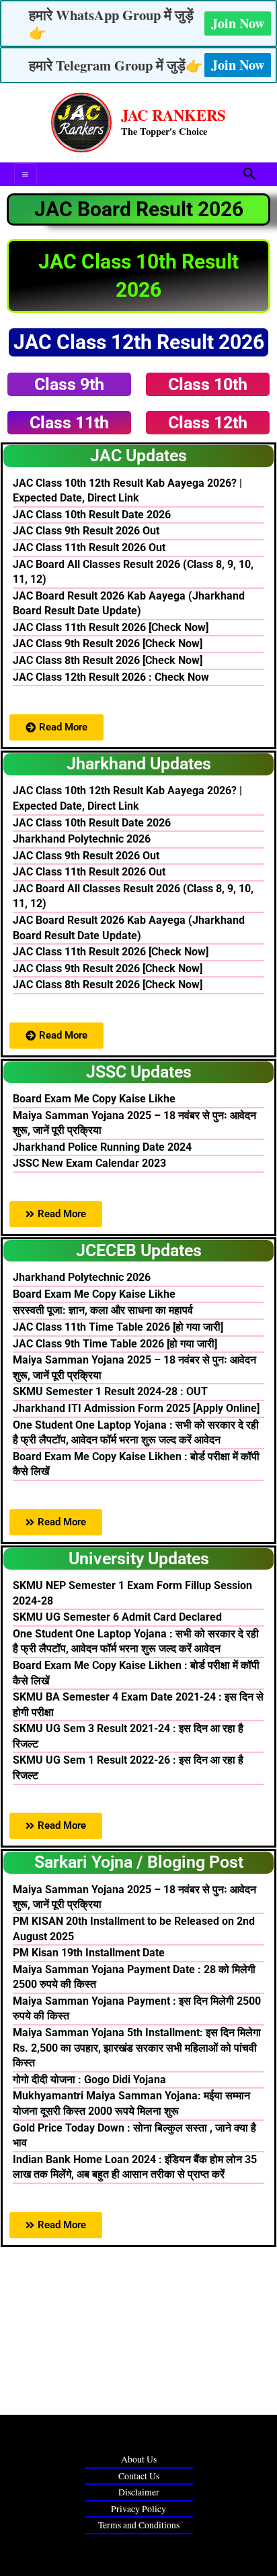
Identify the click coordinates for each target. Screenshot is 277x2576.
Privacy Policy (138, 2509)
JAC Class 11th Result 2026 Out (89, 547)
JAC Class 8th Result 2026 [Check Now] (108, 660)
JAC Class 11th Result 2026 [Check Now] (111, 627)
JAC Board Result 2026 (139, 209)
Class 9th (69, 384)
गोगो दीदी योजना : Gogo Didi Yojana (89, 2080)
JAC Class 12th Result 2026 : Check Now (111, 677)
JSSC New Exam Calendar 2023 (89, 1163)
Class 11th (69, 423)
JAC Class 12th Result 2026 (139, 342)
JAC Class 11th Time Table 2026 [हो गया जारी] (118, 1327)
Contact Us (139, 2476)
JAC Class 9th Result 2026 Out (86, 531)
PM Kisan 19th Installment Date (89, 1953)
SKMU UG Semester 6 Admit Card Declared (117, 1617)
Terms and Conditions (139, 2525)
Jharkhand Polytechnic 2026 (82, 839)
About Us (139, 2459)
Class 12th (208, 423)
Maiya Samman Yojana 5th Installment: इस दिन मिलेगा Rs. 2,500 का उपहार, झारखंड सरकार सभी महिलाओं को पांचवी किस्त (137, 2048)
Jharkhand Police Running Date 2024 (102, 1147)
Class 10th (208, 384)
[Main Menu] (26, 175)
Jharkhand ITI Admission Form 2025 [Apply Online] (136, 1408)
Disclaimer (139, 2492)
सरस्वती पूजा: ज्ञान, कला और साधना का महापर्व (103, 1310)
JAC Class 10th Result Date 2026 (92, 515)
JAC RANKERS (173, 115)
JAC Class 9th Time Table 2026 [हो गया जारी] (115, 1344)
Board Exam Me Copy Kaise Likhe (94, 1099)
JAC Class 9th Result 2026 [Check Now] (108, 643)
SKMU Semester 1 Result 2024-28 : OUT (110, 1391)
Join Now (238, 23)
